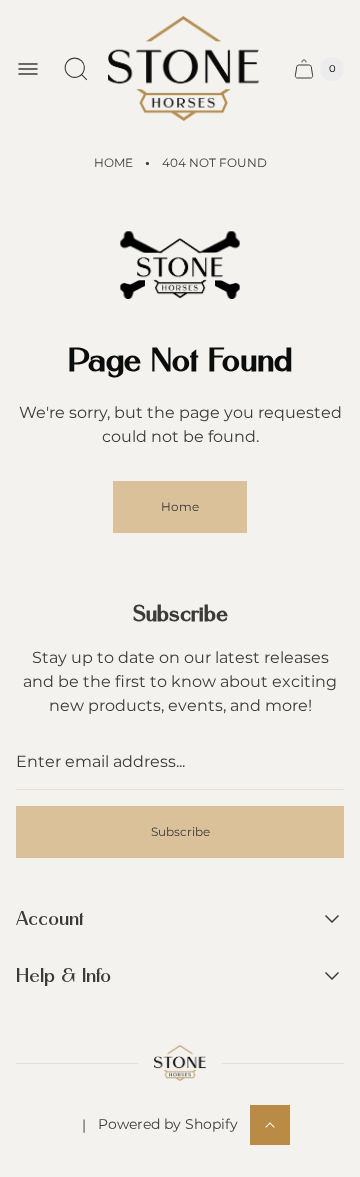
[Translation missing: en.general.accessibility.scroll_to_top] (270, 1125)
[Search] (76, 69)
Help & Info (63, 976)
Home (113, 162)
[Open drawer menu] (28, 69)
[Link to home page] (179, 1063)
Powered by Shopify (168, 1124)
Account (50, 919)
